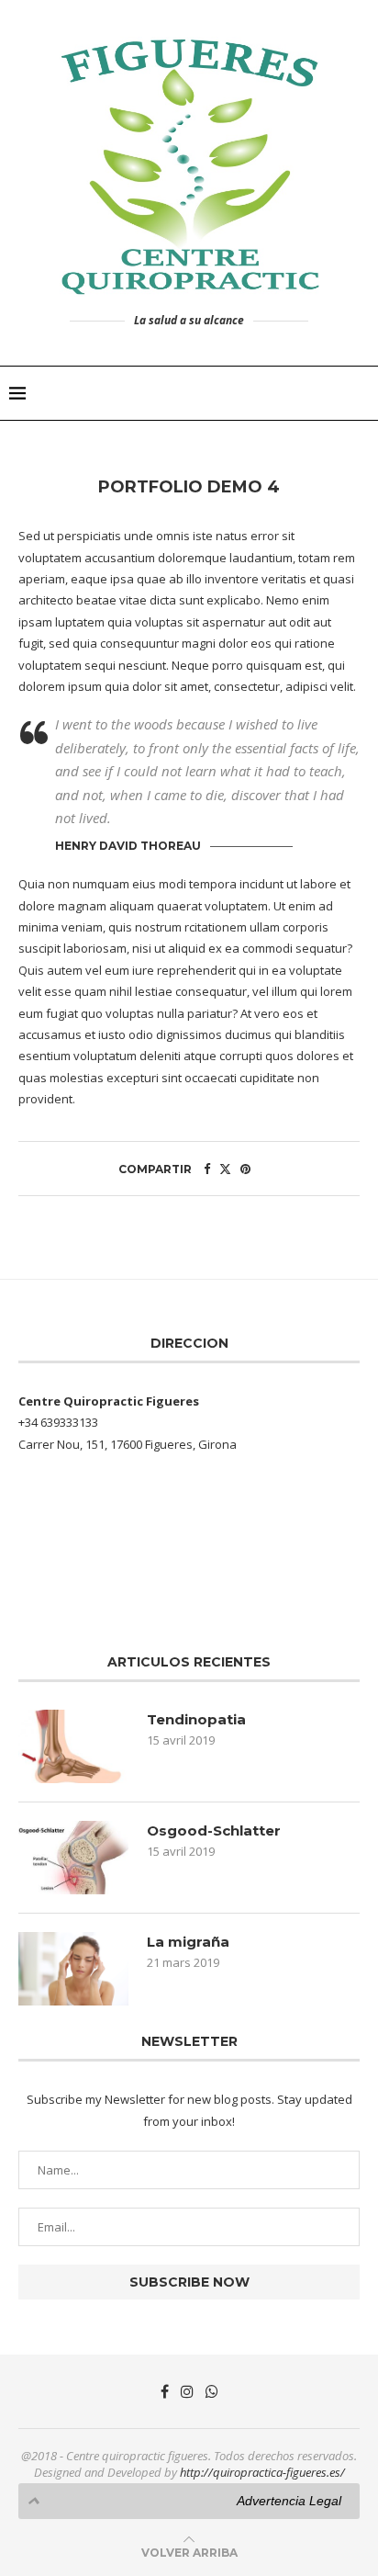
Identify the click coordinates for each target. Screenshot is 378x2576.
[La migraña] (73, 1969)
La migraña (188, 1942)
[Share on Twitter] (225, 1169)
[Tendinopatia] (73, 1746)
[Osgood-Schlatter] (73, 1858)
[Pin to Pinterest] (245, 1169)
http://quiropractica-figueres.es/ (262, 2472)
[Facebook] (165, 2391)
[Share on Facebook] (207, 1169)
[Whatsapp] (212, 2391)
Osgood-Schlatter (214, 1830)
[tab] (189, 2502)
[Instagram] (187, 2391)
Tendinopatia (196, 1719)
